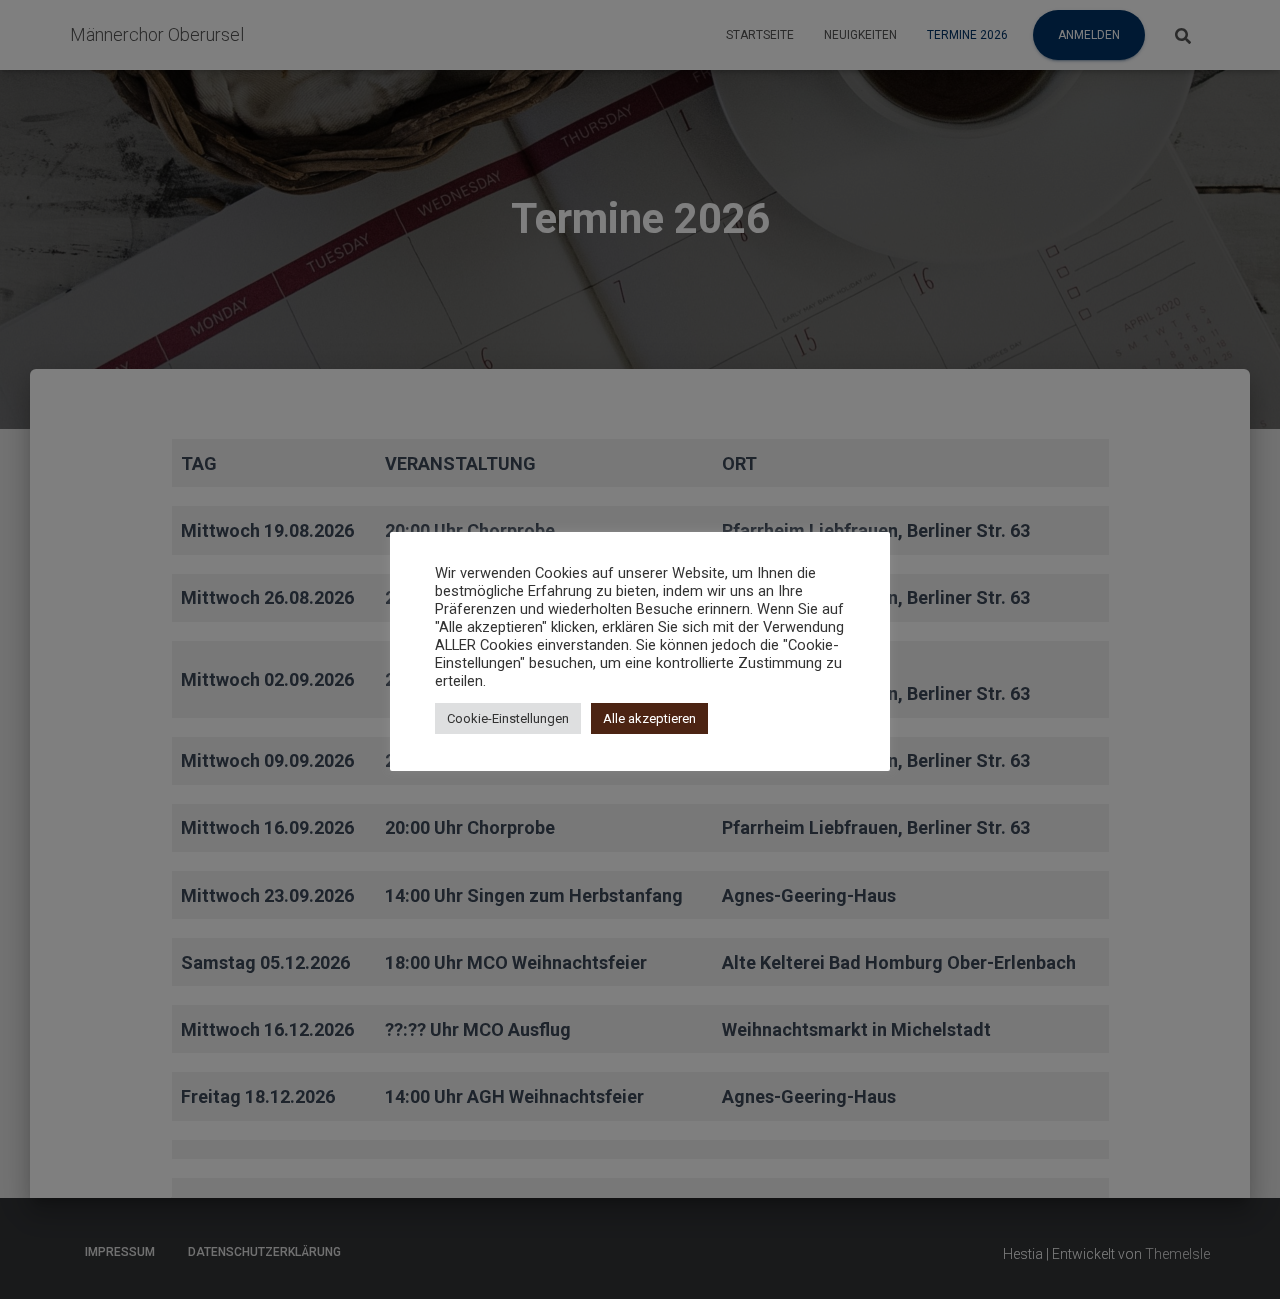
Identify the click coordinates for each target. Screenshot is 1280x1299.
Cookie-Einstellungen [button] (508, 718)
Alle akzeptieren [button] (649, 718)
